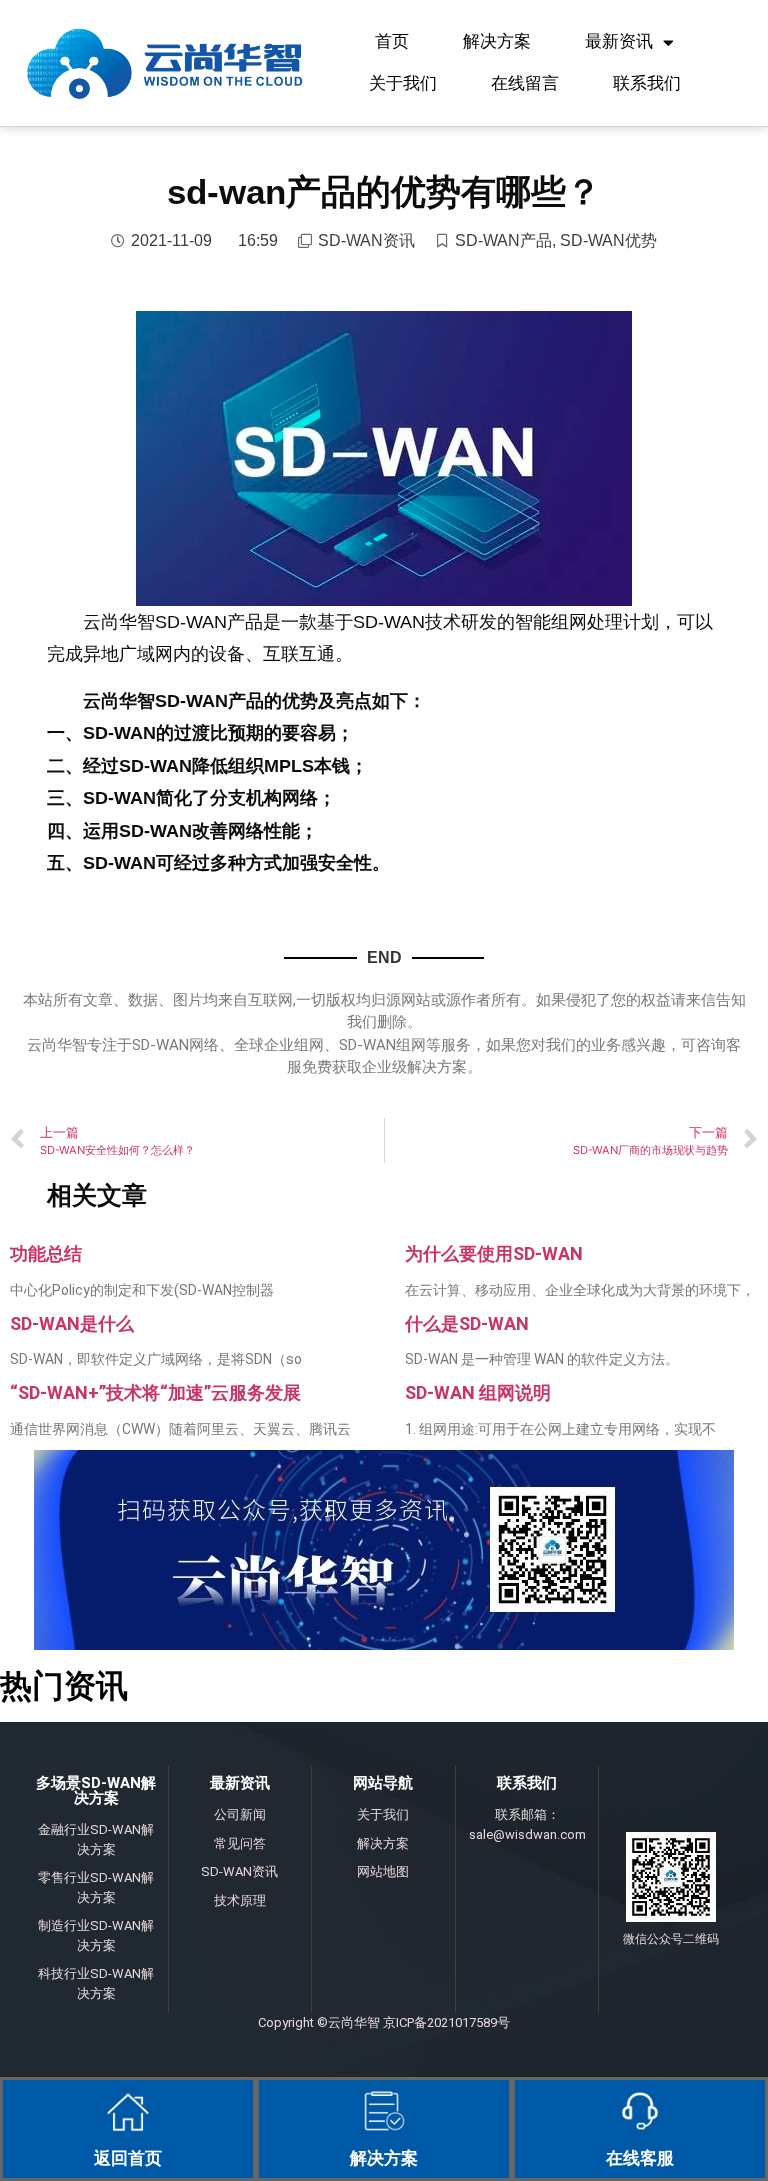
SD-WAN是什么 (72, 1323)
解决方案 (497, 41)
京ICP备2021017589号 (446, 2022)
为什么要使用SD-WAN (494, 1253)
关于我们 (403, 83)
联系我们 (647, 83)
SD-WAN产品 (503, 240)
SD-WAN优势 (608, 240)
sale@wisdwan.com (527, 1834)
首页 (392, 41)
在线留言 (525, 83)
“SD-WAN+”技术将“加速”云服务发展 (155, 1392)
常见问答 (240, 1843)
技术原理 (240, 1900)
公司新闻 (240, 1814)
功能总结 (46, 1253)
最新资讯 (619, 41)
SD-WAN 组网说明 (478, 1392)
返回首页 (128, 2158)
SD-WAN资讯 (366, 240)
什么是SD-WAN (467, 1323)
